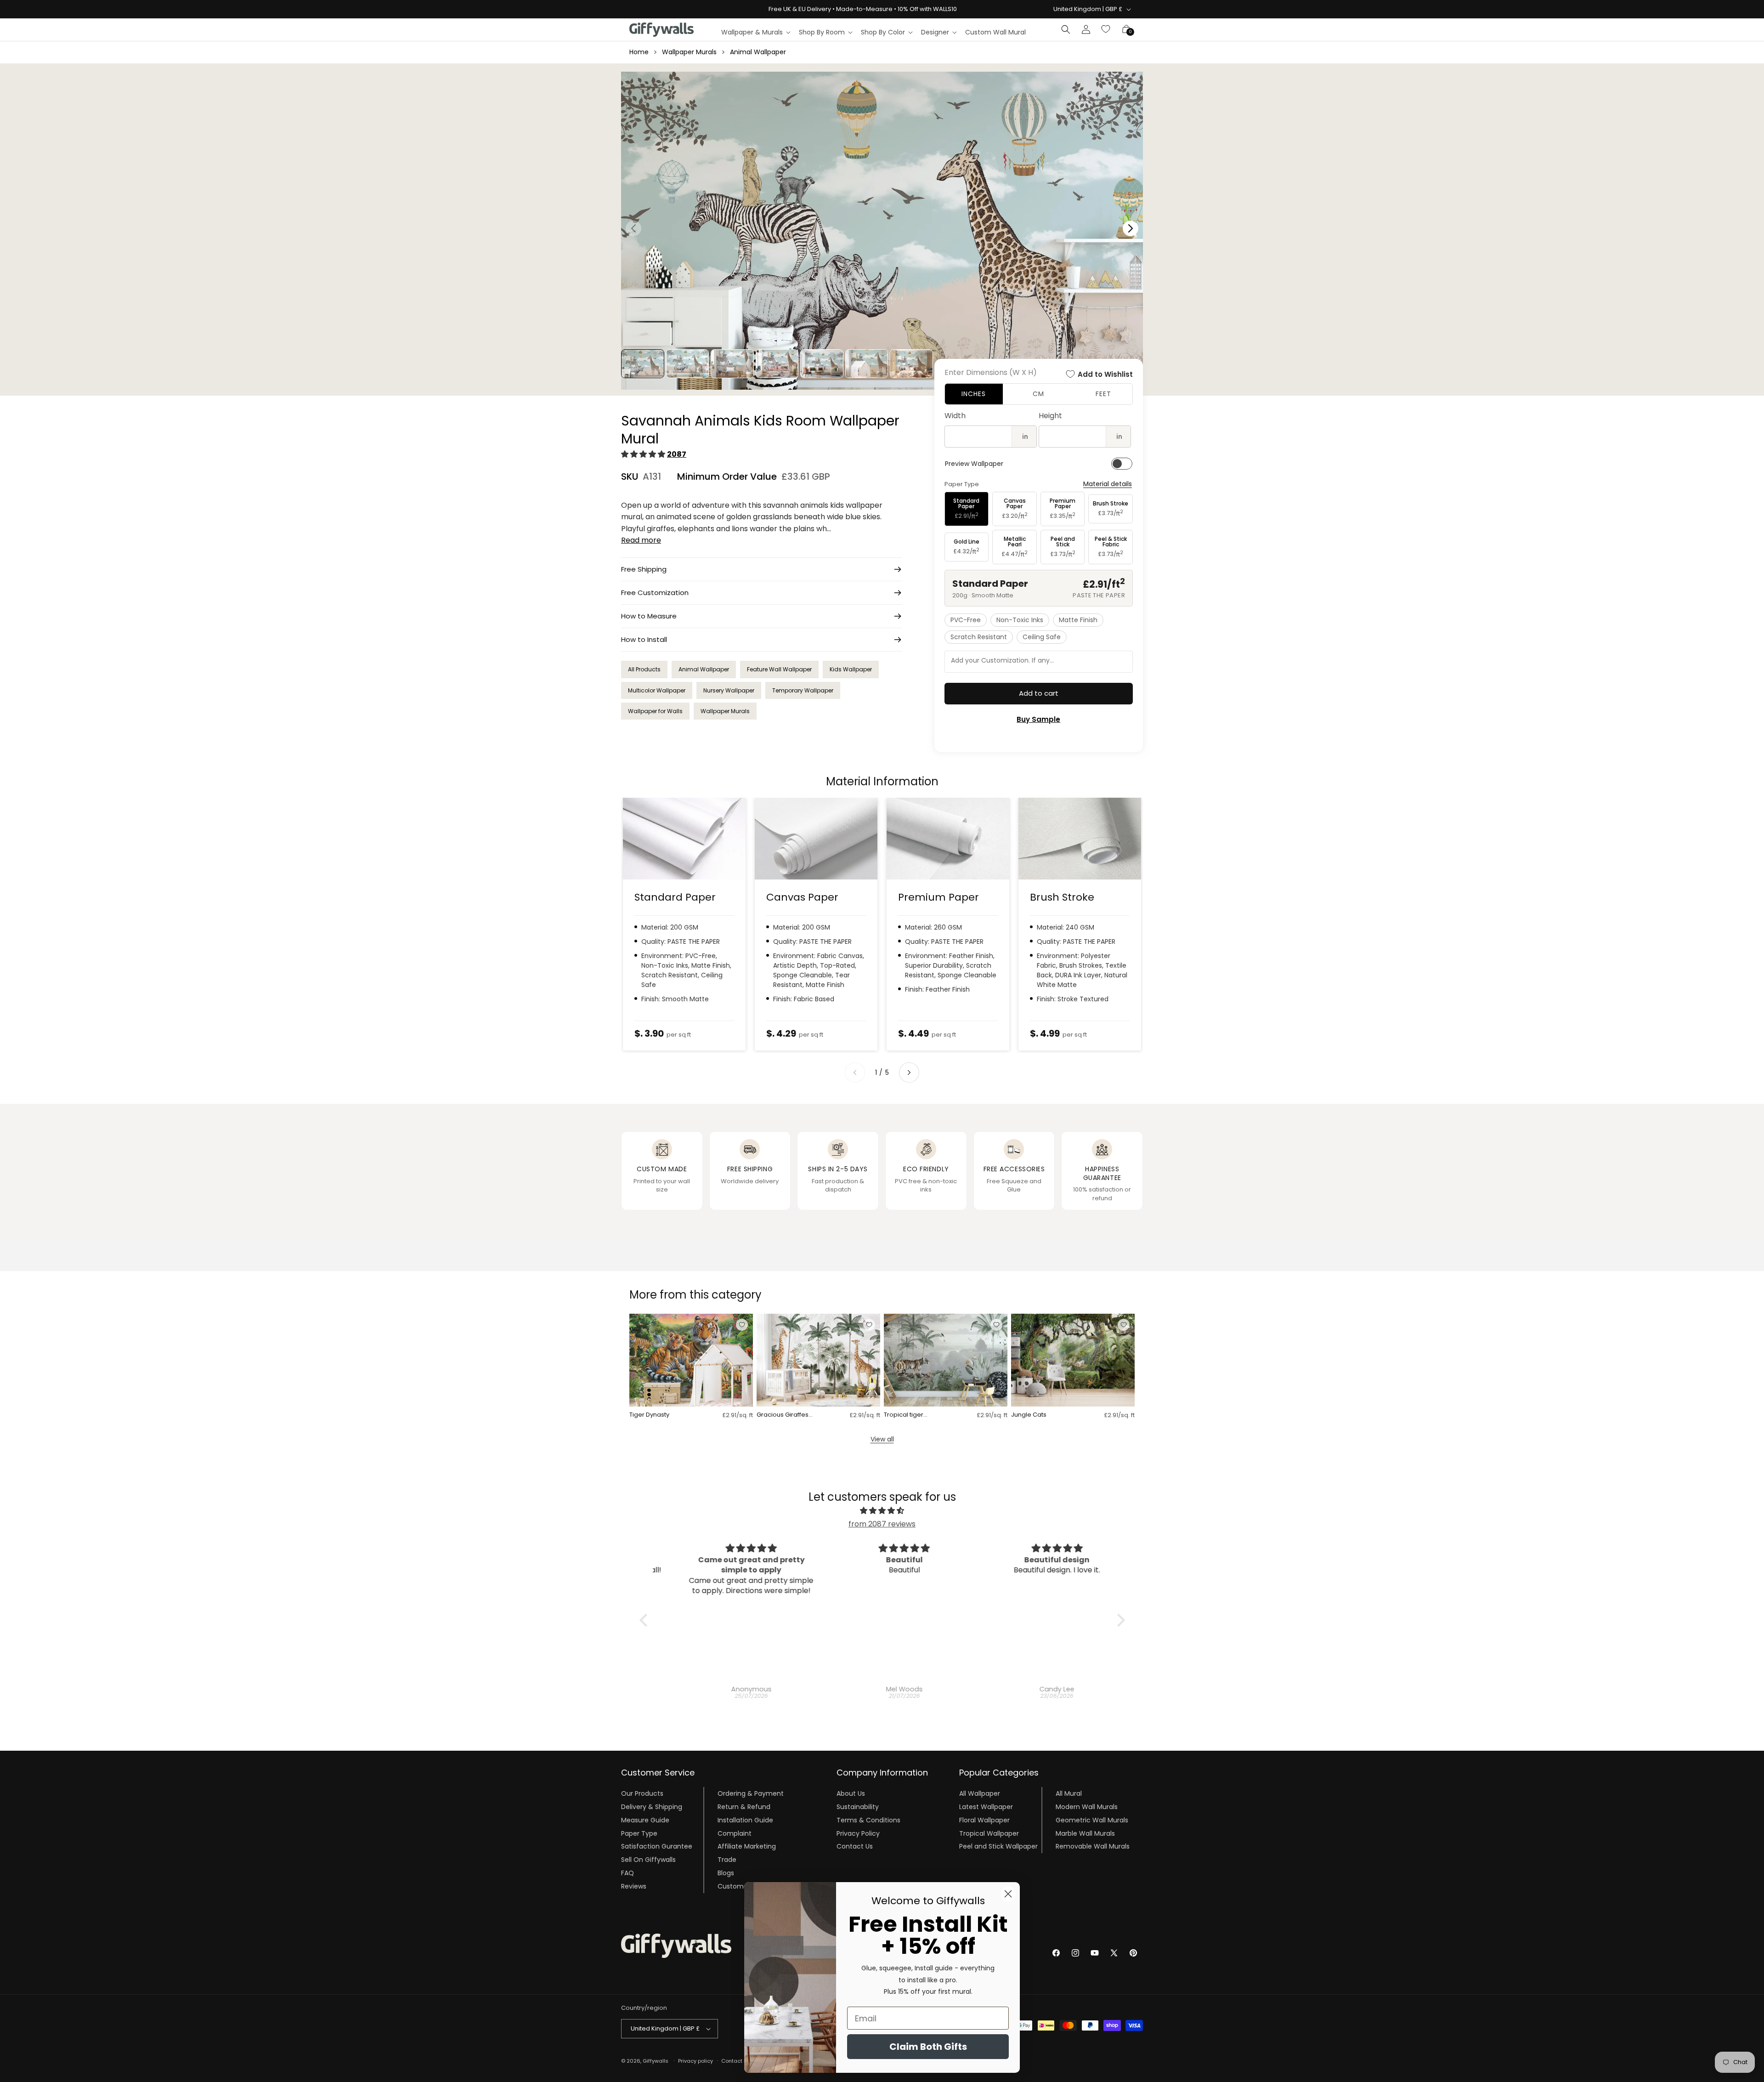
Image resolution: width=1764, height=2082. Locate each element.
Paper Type (639, 1833)
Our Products (642, 1793)
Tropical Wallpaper (989, 1833)
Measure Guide (645, 1820)
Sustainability (858, 1807)
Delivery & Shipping (652, 1807)
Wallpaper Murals (689, 52)
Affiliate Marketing (747, 1846)
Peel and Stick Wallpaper (998, 1846)
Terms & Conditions (868, 1820)
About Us (851, 1793)
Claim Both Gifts (928, 2047)
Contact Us (855, 1846)
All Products (644, 669)
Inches (974, 394)
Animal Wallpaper (758, 52)
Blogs (726, 1873)
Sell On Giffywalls (648, 1860)
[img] (882, 1511)
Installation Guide (745, 1820)
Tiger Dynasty (649, 1415)
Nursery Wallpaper (729, 690)
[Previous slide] (855, 1072)
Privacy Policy (858, 1833)
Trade (727, 1860)
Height (1050, 416)
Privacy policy (695, 2061)
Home (639, 52)
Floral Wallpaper (984, 1820)
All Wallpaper (980, 1793)
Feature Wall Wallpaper (779, 669)
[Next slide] (909, 1072)
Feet (1103, 394)
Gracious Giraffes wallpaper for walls (785, 1415)
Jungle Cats (1029, 1415)
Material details (1108, 484)
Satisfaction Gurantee (657, 1846)
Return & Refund (744, 1807)
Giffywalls (656, 2061)
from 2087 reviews (882, 1524)
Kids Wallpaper (851, 669)
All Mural (1069, 1793)
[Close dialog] (1008, 1894)
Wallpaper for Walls (655, 711)
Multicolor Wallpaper (657, 690)
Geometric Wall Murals (1092, 1820)
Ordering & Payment (751, 1793)
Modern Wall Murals (1087, 1807)
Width (955, 416)
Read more (641, 540)
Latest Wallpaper (986, 1807)
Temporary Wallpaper (803, 690)
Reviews (634, 1886)
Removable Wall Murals (1093, 1846)
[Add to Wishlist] (742, 1325)
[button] (755, 32)
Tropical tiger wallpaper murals (910, 1415)
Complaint (735, 1833)
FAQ (628, 1873)
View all (882, 1439)
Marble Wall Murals (1085, 1833)
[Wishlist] (1106, 29)
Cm (1038, 394)
